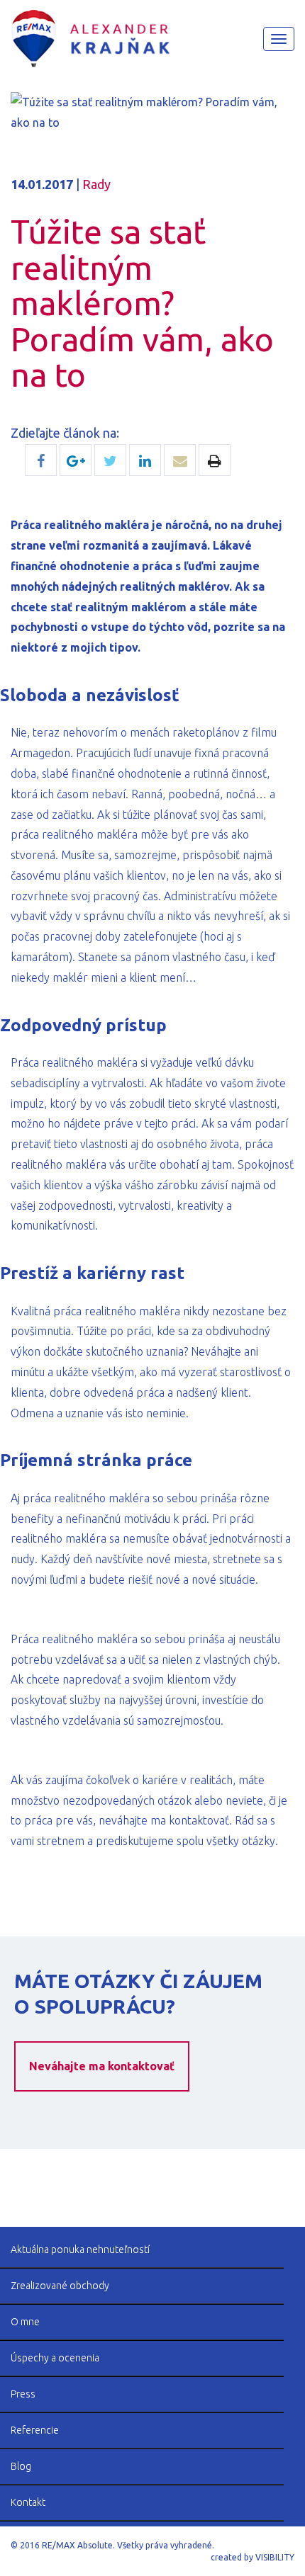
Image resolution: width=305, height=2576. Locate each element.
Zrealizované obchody (60, 2286)
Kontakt (28, 2502)
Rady (96, 184)
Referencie (35, 2430)
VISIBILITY (275, 2557)
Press (23, 2394)
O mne (25, 2322)
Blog (21, 2466)
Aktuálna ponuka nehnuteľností (80, 2249)
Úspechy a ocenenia (55, 2358)
